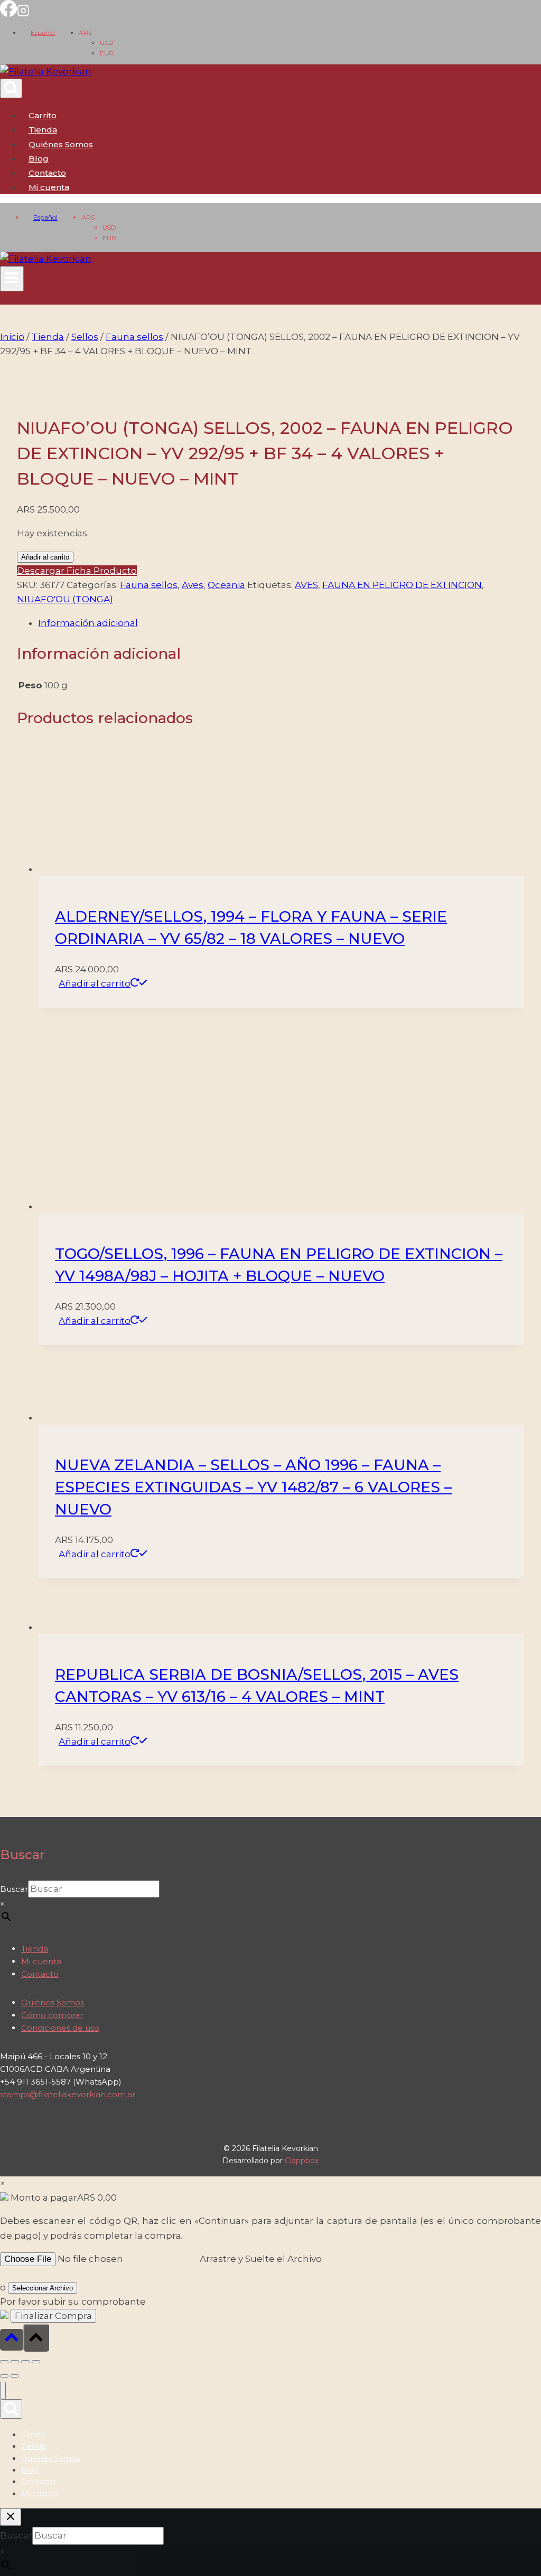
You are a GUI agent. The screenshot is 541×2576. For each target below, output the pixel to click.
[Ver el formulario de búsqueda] (11, 88)
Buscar (14, 1889)
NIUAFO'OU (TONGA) (65, 599)
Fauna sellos (149, 585)
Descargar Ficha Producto (77, 571)
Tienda (43, 130)
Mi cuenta (41, 1961)
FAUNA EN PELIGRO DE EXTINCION (402, 585)
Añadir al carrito (45, 557)
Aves (193, 585)
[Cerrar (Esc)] (36, 2362)
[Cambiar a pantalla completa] (15, 2362)
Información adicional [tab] (88, 623)
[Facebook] (8, 14)
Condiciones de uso (60, 2028)
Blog (39, 159)
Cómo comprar (52, 2015)
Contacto (47, 173)
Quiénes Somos (61, 144)
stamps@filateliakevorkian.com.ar (68, 2094)
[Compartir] (25, 2362)
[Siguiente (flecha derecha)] (15, 2376)
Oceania (226, 585)
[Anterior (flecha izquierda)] (4, 2376)
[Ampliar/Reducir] (4, 2362)
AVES (306, 585)
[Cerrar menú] (3, 2390)
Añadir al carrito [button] (95, 983)
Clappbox (302, 2161)
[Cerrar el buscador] (11, 2517)
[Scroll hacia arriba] (12, 2340)
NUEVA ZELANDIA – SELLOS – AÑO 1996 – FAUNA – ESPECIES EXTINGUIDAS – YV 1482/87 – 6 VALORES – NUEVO (253, 1487)
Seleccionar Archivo (43, 2288)
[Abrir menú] (12, 279)
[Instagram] (23, 14)
